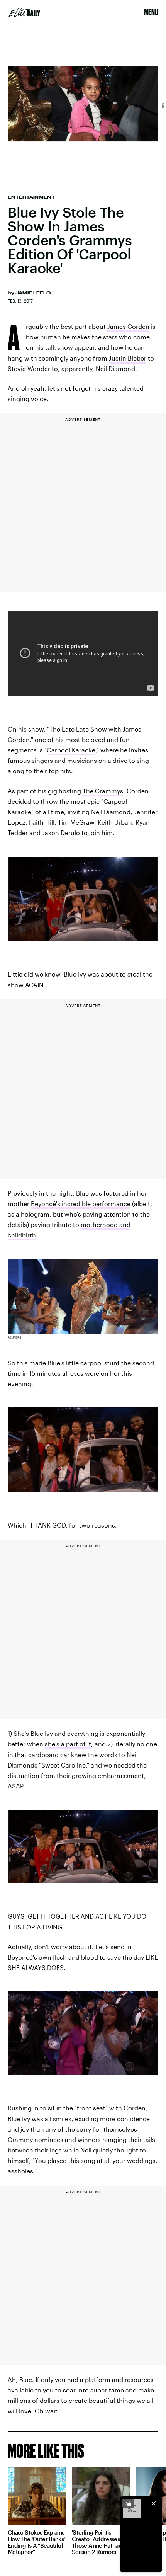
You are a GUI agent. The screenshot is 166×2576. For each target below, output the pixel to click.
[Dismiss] (154, 2503)
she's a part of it (68, 1744)
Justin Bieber (128, 358)
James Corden (128, 326)
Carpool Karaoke (71, 750)
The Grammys (103, 791)
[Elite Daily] (24, 12)
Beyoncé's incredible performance (81, 1204)
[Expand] (128, 2503)
